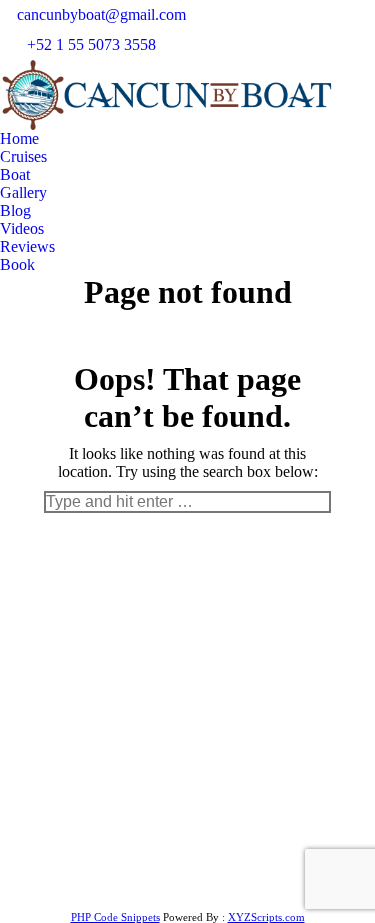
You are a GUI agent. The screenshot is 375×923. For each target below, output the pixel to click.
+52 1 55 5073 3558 (91, 44)
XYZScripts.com (266, 917)
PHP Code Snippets (115, 917)
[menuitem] (19, 139)
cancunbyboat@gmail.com (101, 14)
